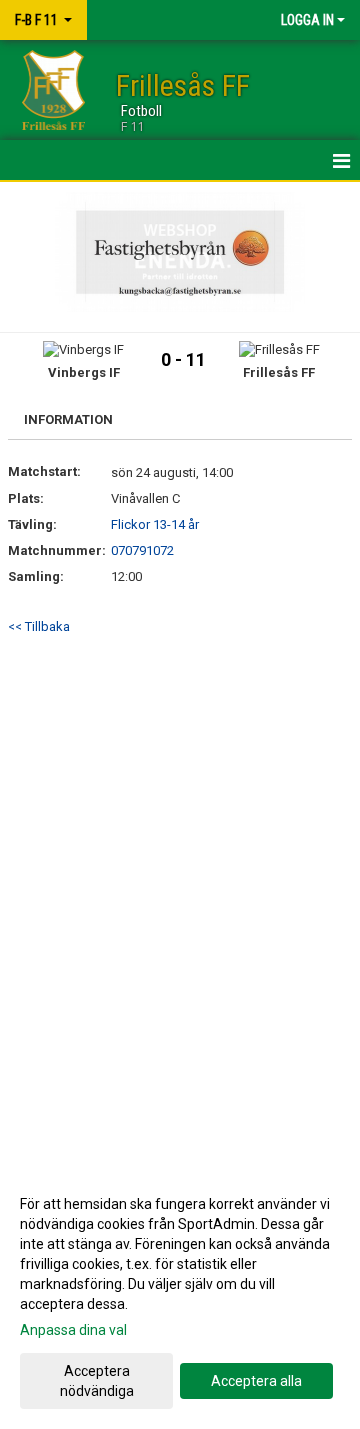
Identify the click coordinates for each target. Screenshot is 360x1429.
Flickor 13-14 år (155, 524)
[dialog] (180, 1296)
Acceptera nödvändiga (97, 1381)
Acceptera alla (256, 1381)
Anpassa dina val (73, 1330)
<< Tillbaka (39, 626)
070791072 (142, 550)
